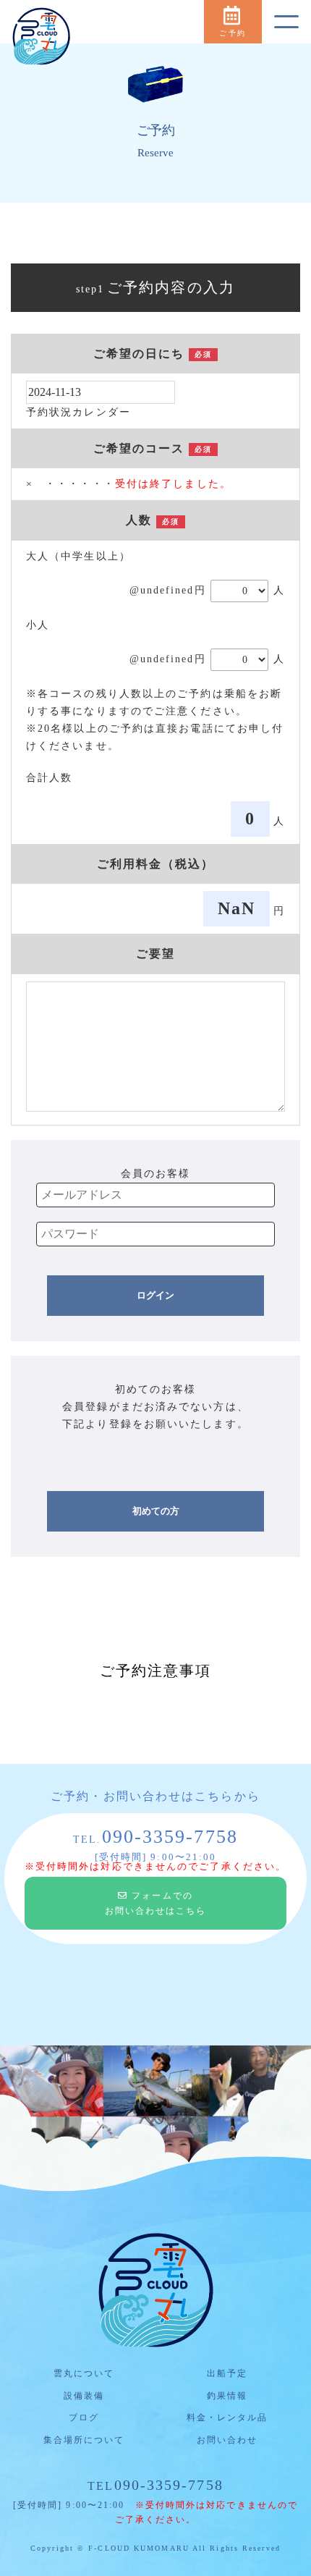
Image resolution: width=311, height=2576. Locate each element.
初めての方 (156, 1511)
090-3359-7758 (155, 2485)
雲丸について (84, 2373)
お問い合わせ (227, 2440)
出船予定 (227, 2373)
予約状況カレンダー (78, 412)
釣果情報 (227, 2396)
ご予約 (232, 33)
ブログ (84, 2417)
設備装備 (84, 2396)
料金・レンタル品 (227, 2417)
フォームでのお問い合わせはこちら (156, 1903)
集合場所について (84, 2440)
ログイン (155, 1295)
